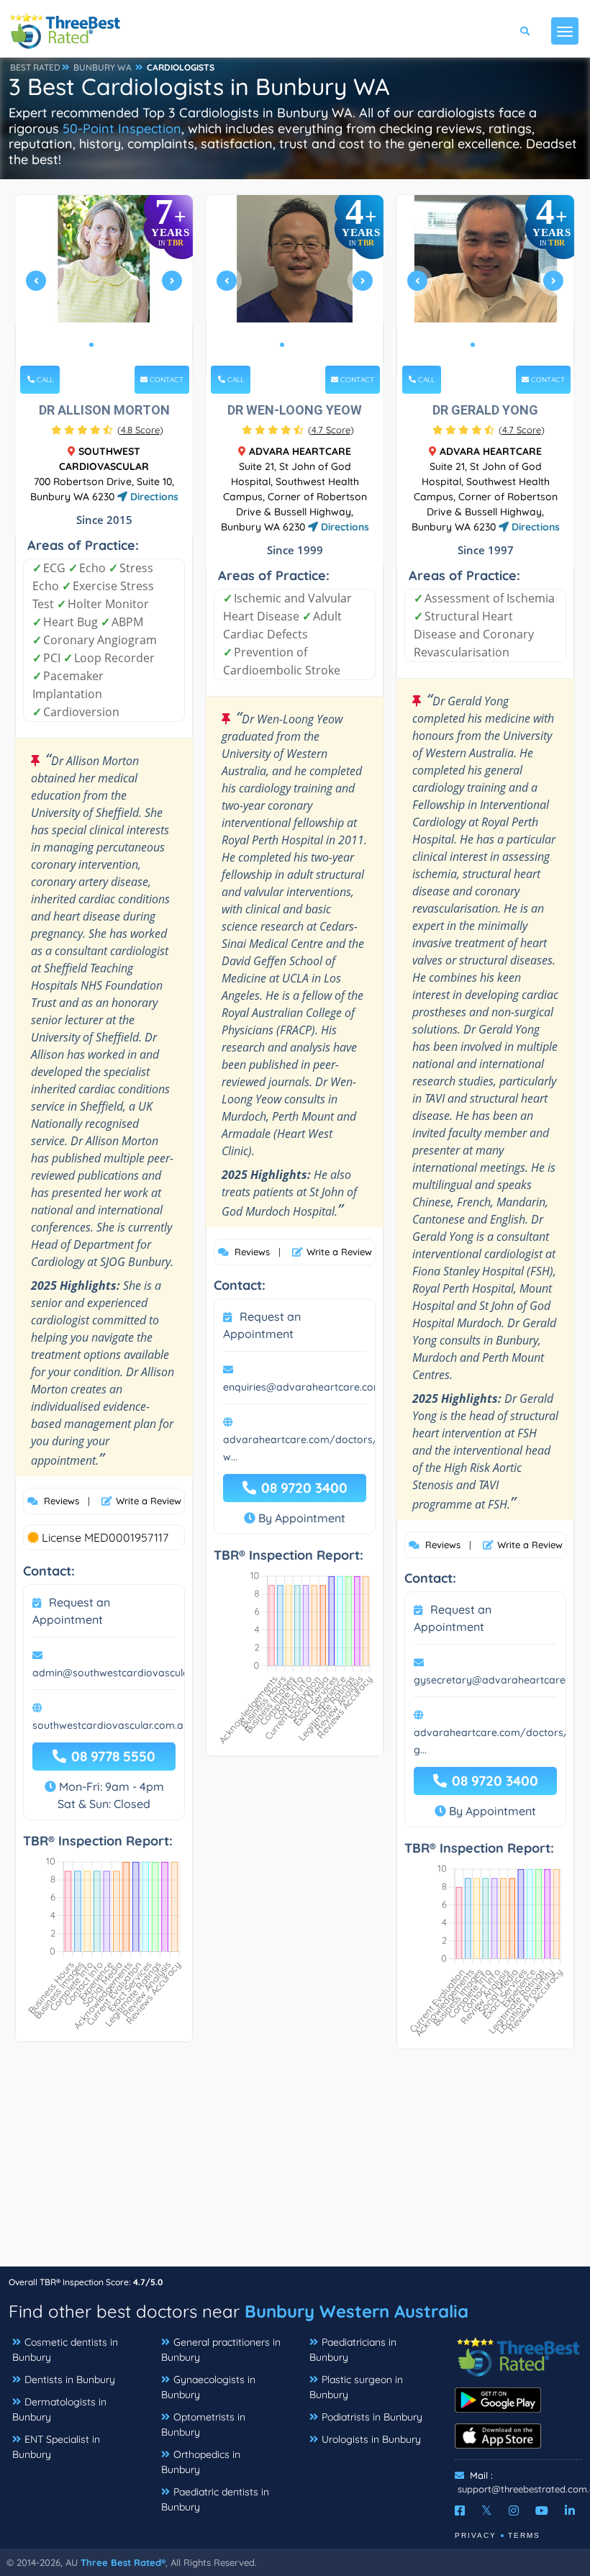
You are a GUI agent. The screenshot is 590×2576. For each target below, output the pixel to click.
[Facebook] (460, 2511)
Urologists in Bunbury (371, 2439)
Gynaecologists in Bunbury (208, 2387)
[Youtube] (542, 2511)
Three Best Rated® (123, 2562)
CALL (44, 380)
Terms (524, 2535)
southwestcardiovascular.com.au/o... (120, 1725)
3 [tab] (114, 345)
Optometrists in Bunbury (203, 2424)
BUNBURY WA (103, 67)
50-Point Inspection (122, 128)
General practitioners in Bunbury (221, 2350)
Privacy (476, 2535)
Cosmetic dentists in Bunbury (65, 2350)
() (140, 430)
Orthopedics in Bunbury (201, 2462)
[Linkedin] (570, 2511)
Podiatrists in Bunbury (372, 2417)
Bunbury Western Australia (357, 2311)
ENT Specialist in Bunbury (56, 2447)
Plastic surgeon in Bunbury (356, 2387)
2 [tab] (103, 345)
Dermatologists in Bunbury (59, 2409)
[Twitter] (487, 2511)
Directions (153, 497)
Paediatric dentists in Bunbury (215, 2499)
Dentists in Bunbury (70, 2380)
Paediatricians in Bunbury (353, 2350)
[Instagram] (514, 2511)
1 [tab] (91, 345)
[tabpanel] (104, 287)
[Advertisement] (295, 2165)
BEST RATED (35, 67)
